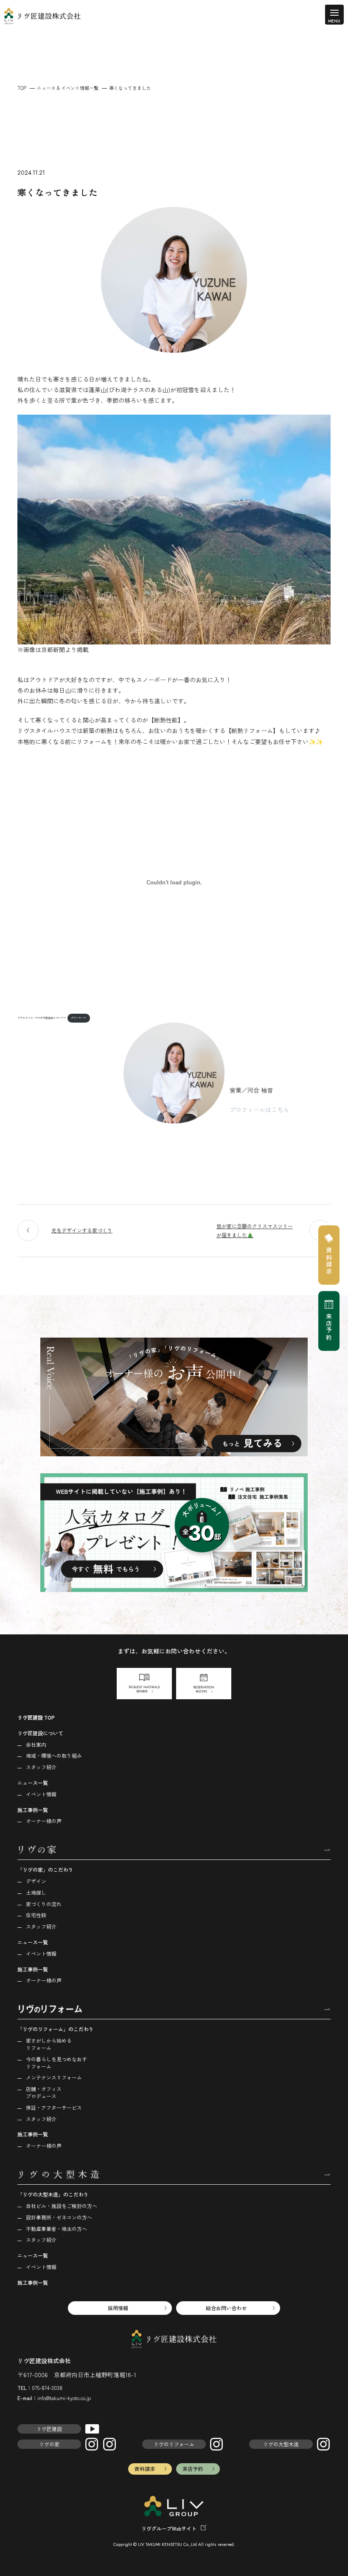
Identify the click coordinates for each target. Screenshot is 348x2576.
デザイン (36, 1881)
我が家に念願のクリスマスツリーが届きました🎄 (255, 1231)
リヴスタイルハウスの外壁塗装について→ (42, 1018)
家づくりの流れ (44, 1904)
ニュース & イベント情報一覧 (68, 88)
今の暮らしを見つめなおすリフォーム (56, 2063)
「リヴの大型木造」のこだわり (53, 2194)
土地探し (36, 1892)
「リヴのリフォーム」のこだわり (56, 2029)
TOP (22, 88)
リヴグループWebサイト (169, 2528)
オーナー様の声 (44, 1821)
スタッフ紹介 (41, 1767)
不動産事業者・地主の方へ (56, 2229)
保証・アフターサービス (54, 2107)
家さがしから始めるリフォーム (49, 2044)
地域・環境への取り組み (54, 1755)
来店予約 (193, 2469)
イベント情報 (41, 1794)
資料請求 (145, 2469)
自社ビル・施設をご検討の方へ (62, 2206)
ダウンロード (79, 1018)
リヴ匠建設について (40, 1733)
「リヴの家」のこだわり (45, 1869)
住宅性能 (36, 1915)
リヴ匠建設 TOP (36, 1717)
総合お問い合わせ (226, 2308)
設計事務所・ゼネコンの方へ (59, 2217)
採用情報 (118, 2308)
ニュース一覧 (33, 1783)
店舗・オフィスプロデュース (44, 2092)
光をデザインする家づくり (82, 1230)
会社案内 (36, 1744)
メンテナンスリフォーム (54, 2077)
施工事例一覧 (33, 1810)
